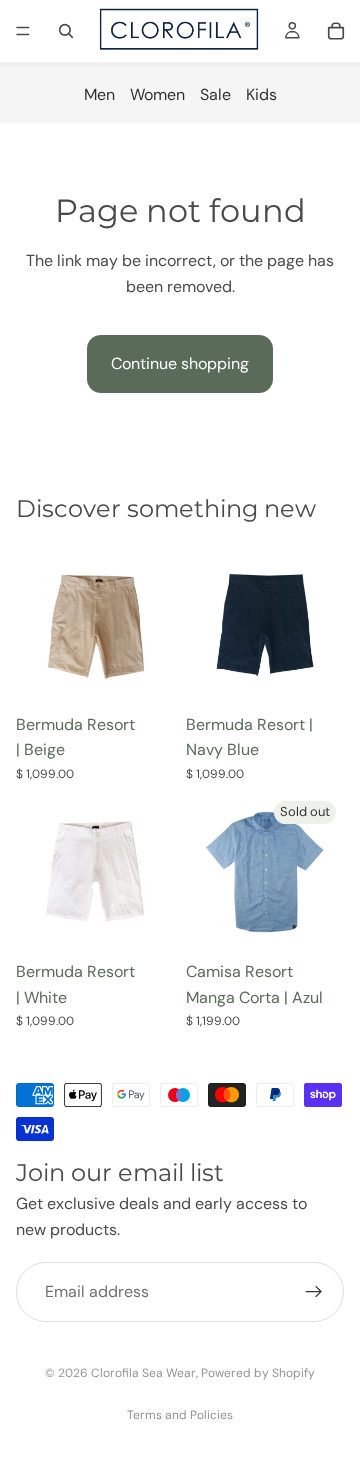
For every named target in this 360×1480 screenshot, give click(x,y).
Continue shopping (180, 363)
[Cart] (336, 31)
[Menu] (23, 31)
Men (99, 94)
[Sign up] (314, 1293)
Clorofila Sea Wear (143, 1373)
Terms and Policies (180, 1415)
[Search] (66, 31)
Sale (215, 94)
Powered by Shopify (258, 1373)
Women (157, 94)
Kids (261, 94)
